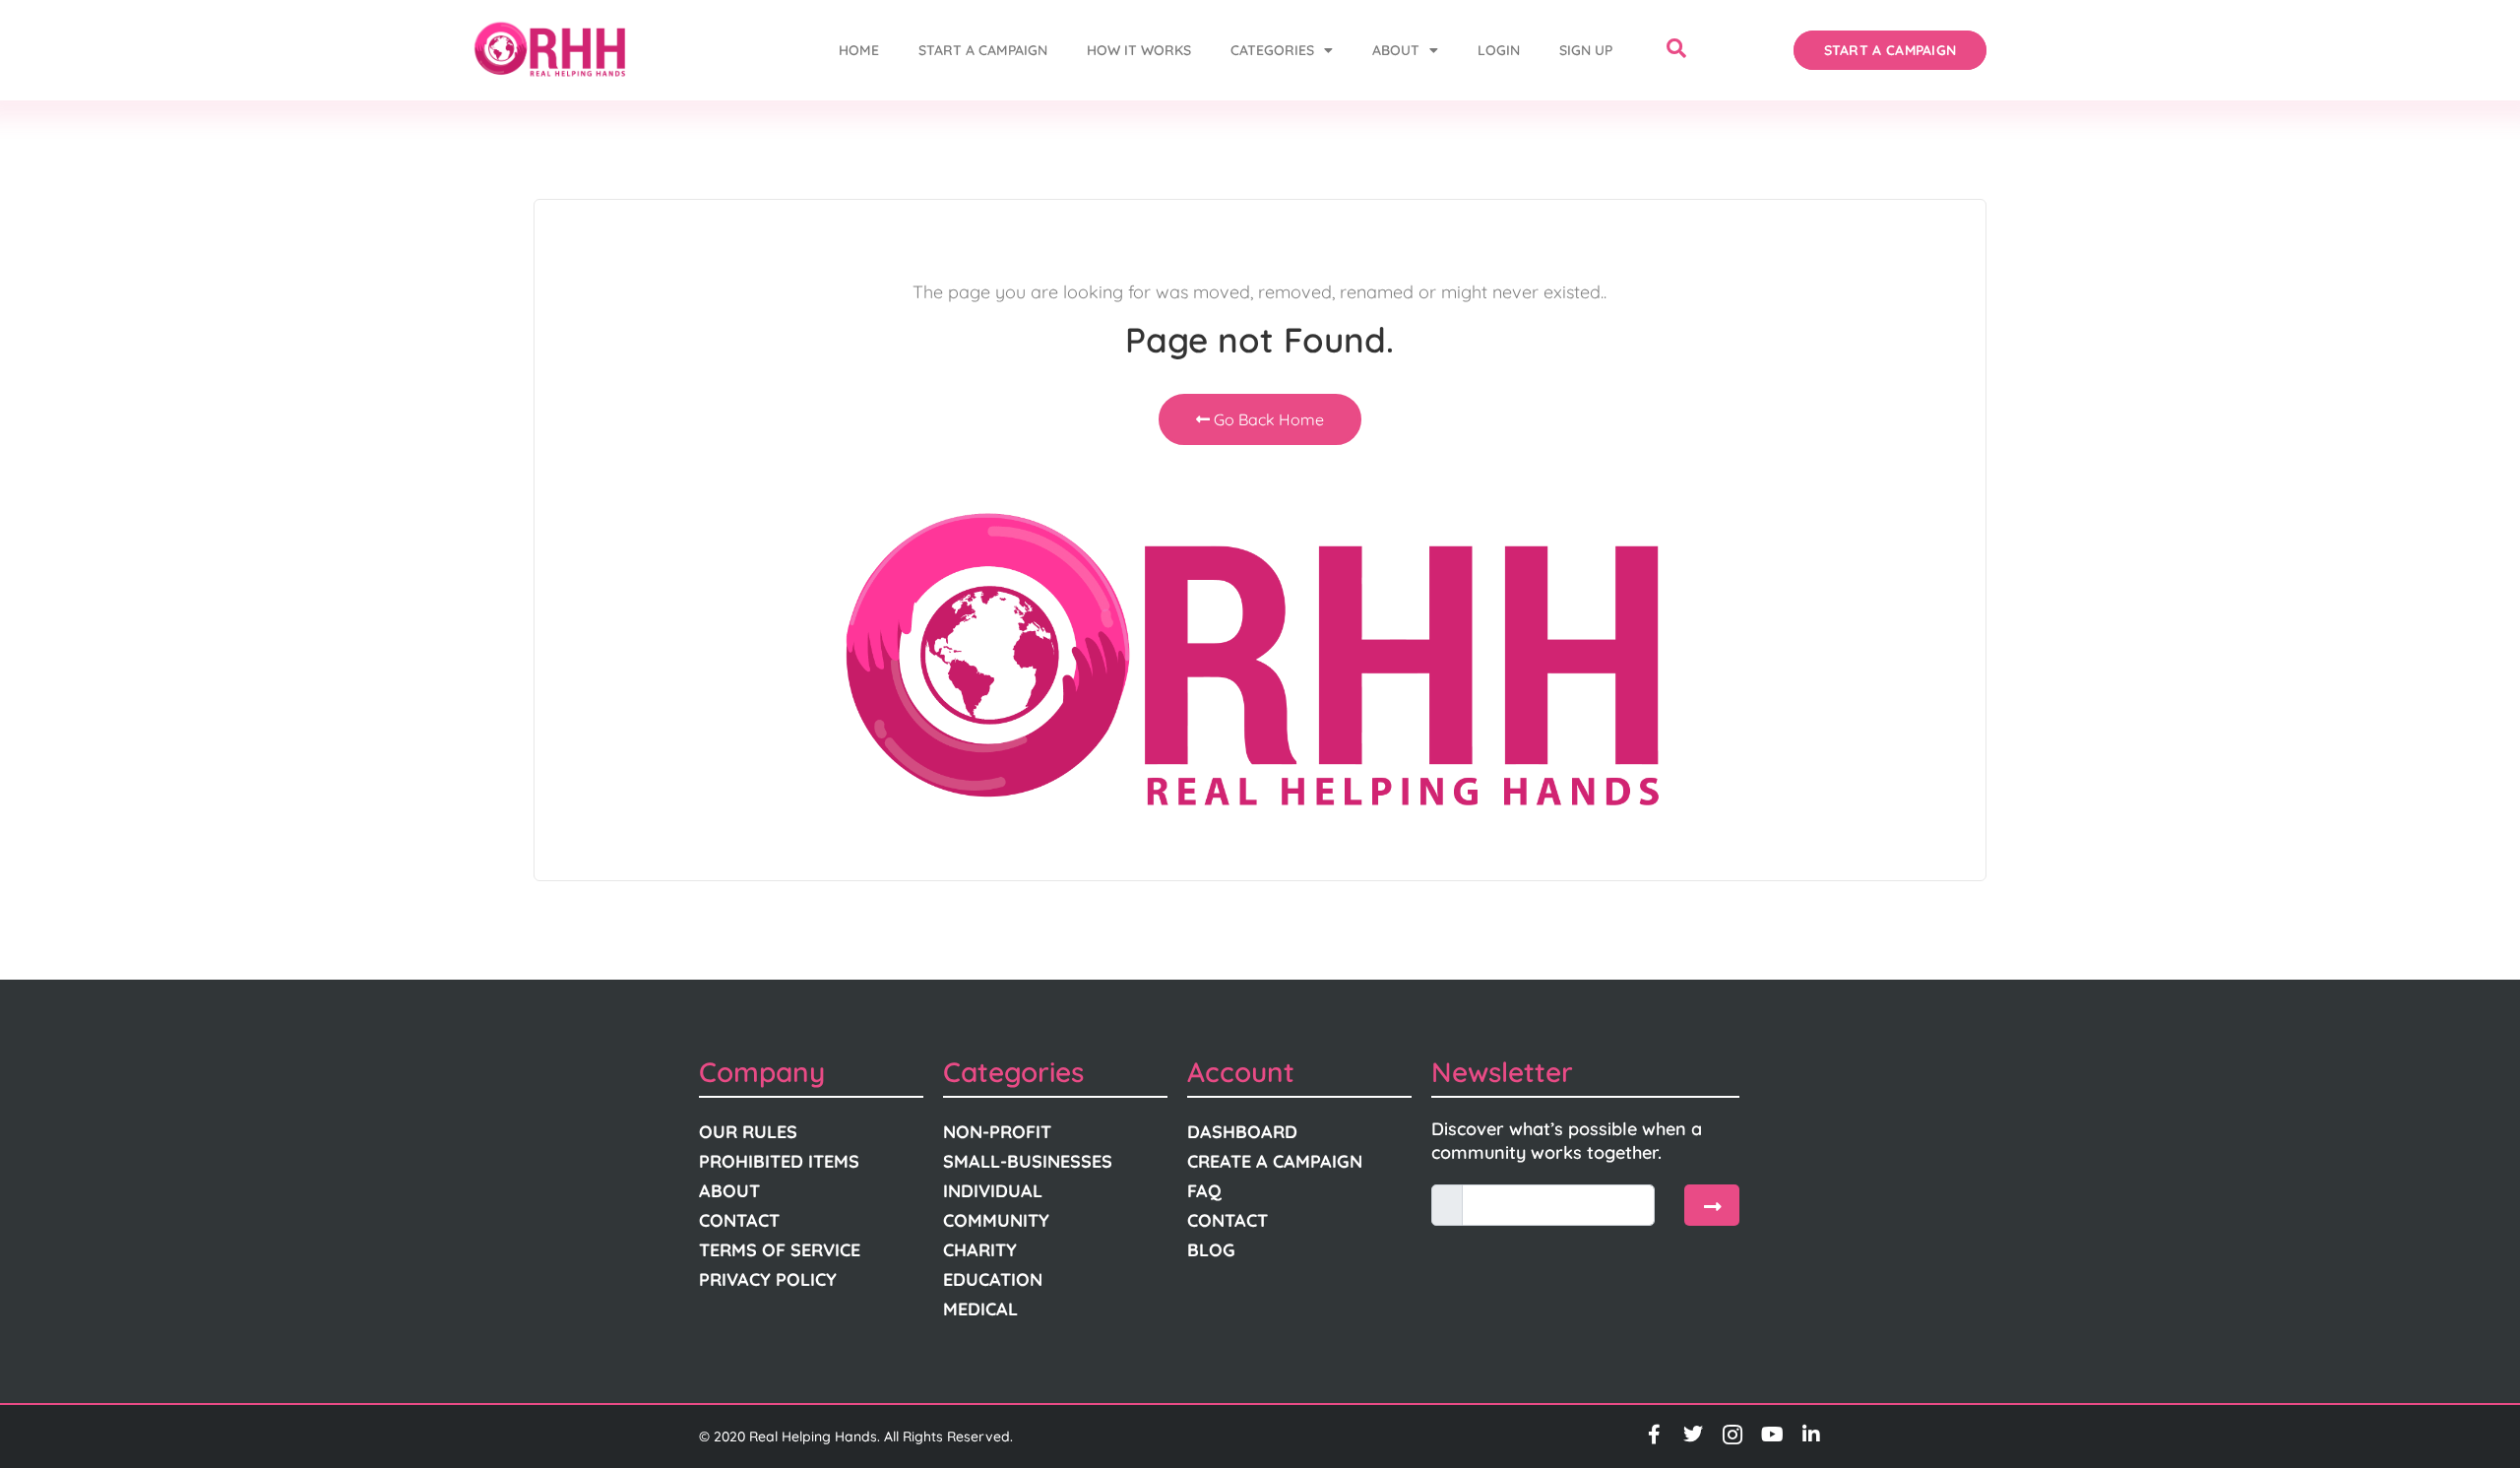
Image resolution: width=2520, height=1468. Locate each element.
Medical (980, 1309)
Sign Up (1586, 50)
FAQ (1204, 1191)
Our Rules (748, 1132)
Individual (993, 1191)
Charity (980, 1250)
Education (993, 1279)
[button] (1676, 50)
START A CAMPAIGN (983, 50)
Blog (1211, 1250)
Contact (739, 1220)
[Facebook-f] (1654, 1435)
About (1396, 50)
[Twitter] (1693, 1435)
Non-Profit (997, 1132)
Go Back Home (1267, 419)
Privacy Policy (768, 1279)
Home (859, 50)
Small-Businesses (1028, 1161)
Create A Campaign (1275, 1161)
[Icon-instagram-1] (1732, 1435)
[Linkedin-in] (1811, 1435)
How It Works (1139, 50)
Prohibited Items (779, 1161)
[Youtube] (1772, 1435)
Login (1499, 50)
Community (996, 1220)
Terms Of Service (780, 1250)
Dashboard (1242, 1132)
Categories (1272, 50)
